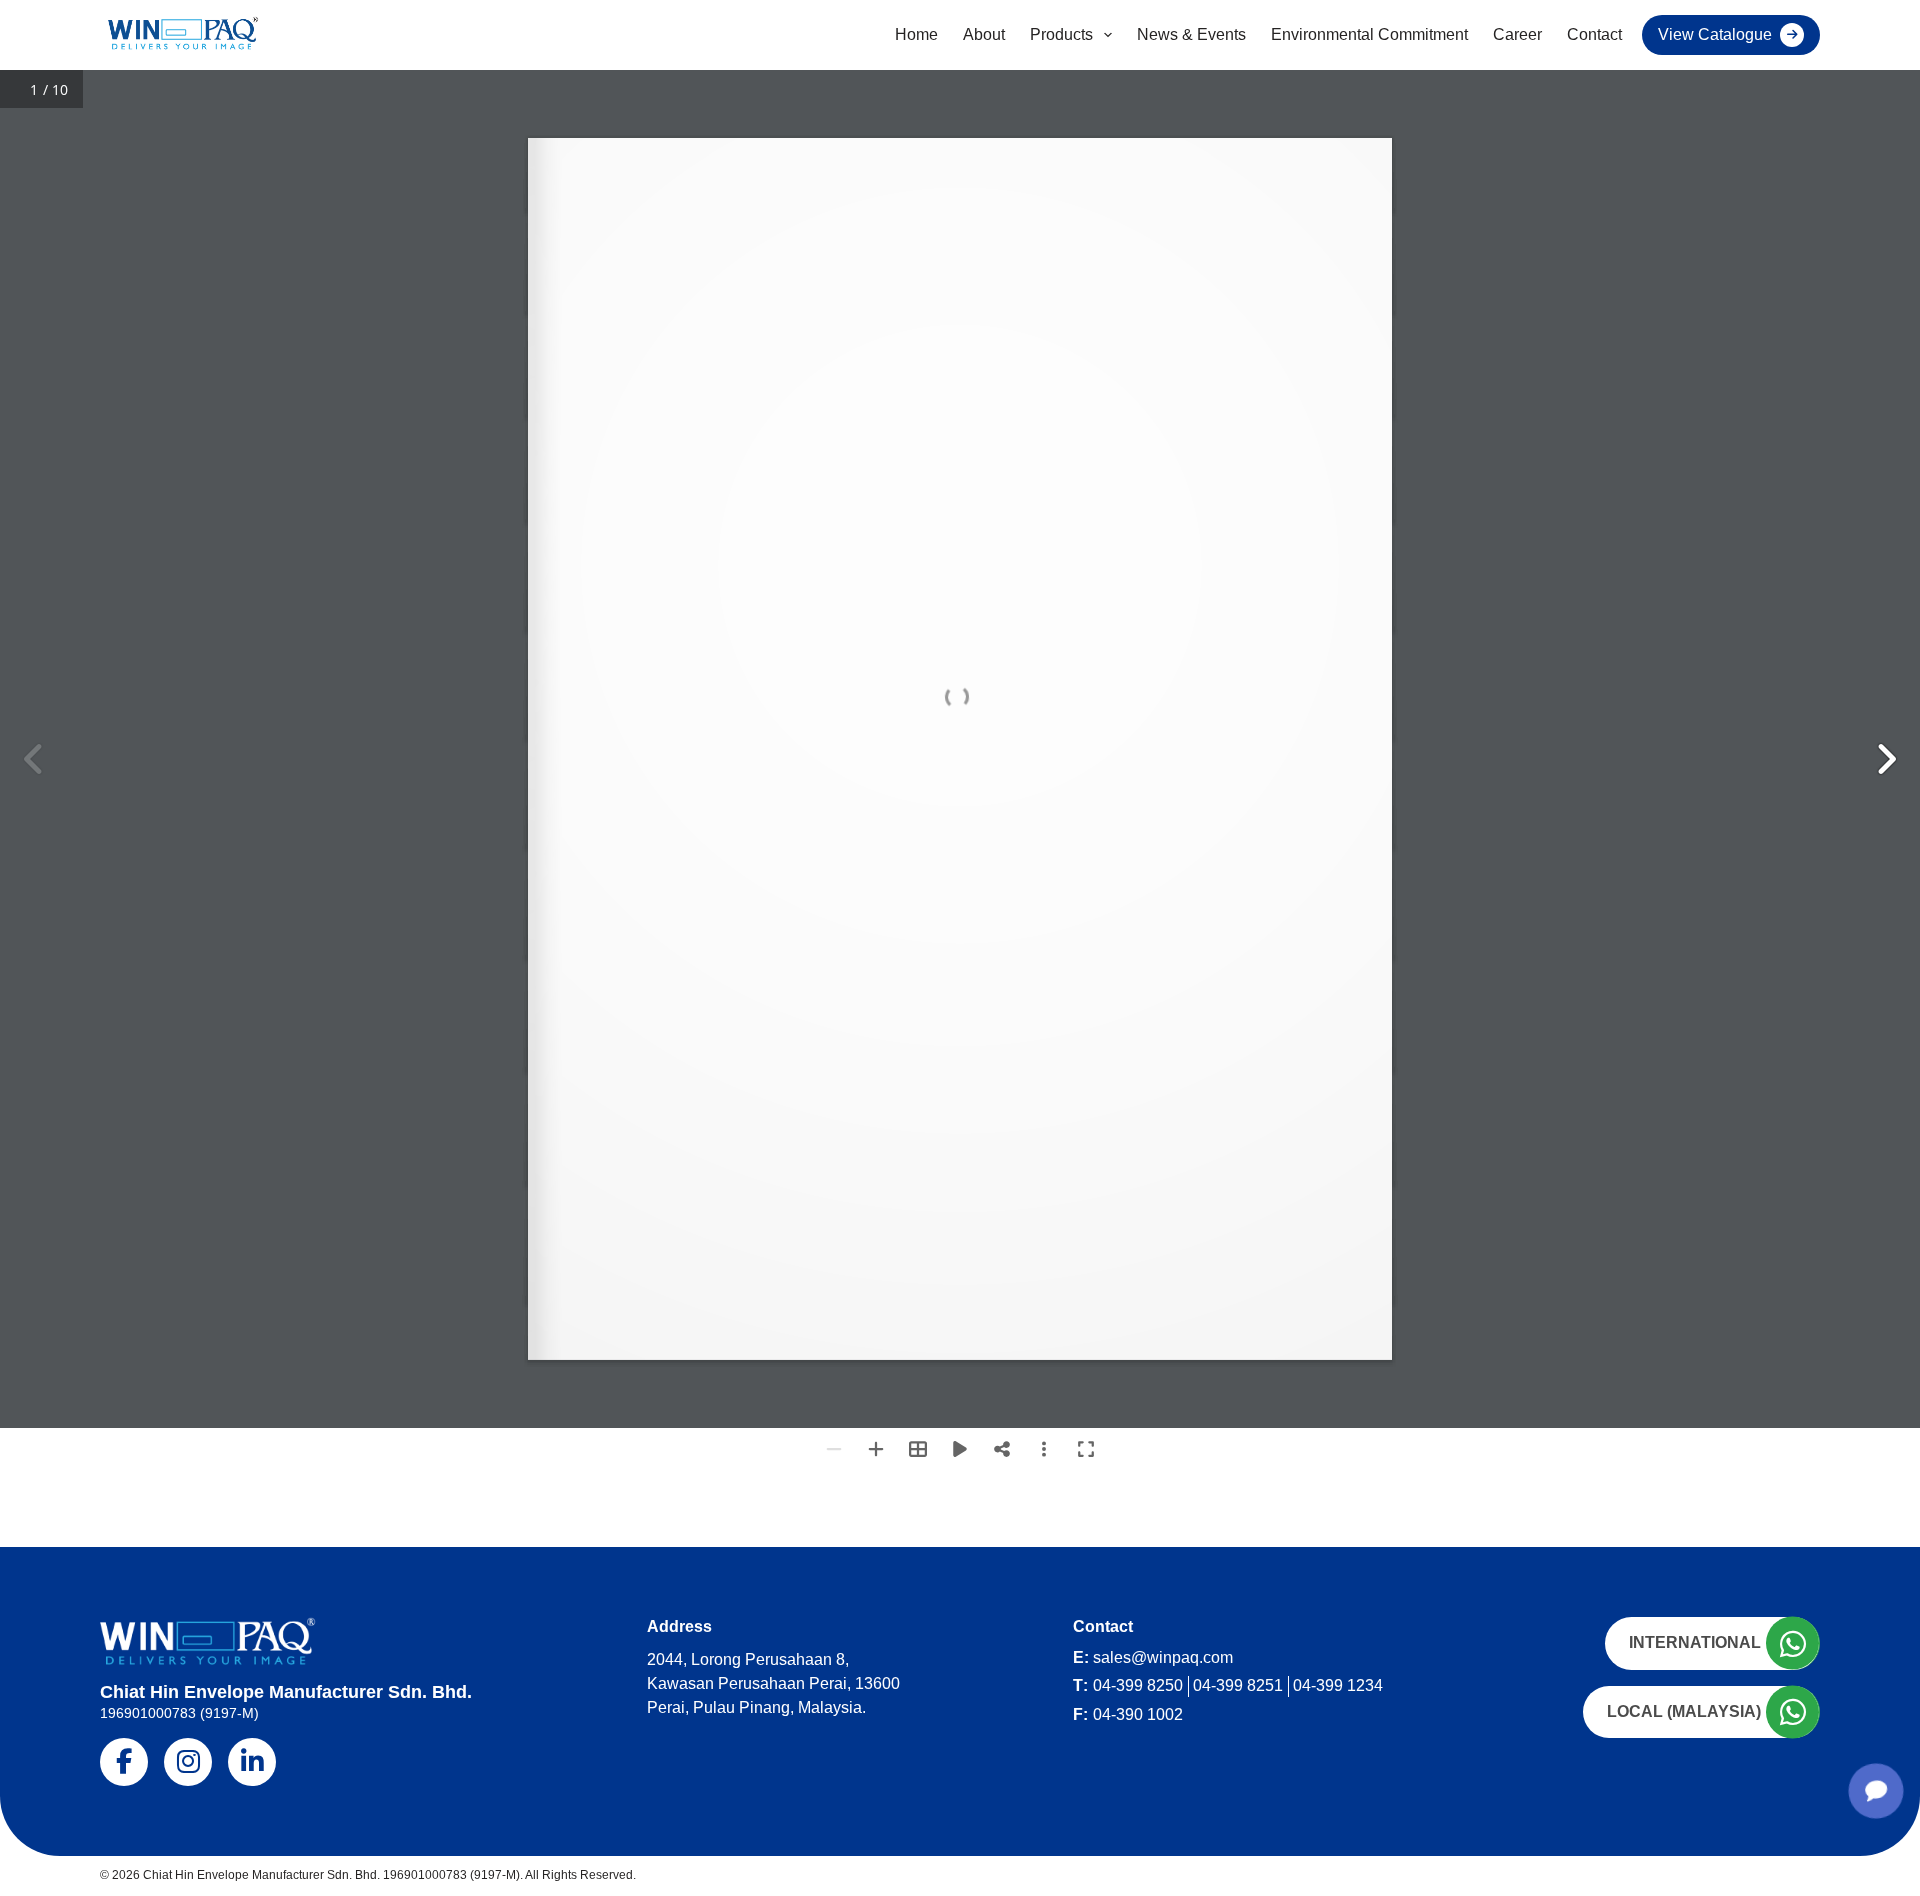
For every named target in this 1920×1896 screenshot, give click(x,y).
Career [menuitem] (1517, 34)
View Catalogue (1715, 34)
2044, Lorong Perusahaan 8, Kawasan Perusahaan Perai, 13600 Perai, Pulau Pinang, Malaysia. (773, 1683)
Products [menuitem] (1061, 34)
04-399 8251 (1238, 1685)
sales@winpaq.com (1163, 1657)
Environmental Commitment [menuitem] (1369, 34)
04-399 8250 (1138, 1685)
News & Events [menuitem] (1191, 34)
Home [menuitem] (916, 34)
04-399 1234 (1338, 1685)
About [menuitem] (984, 34)
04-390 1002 (1138, 1714)
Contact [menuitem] (1594, 34)
